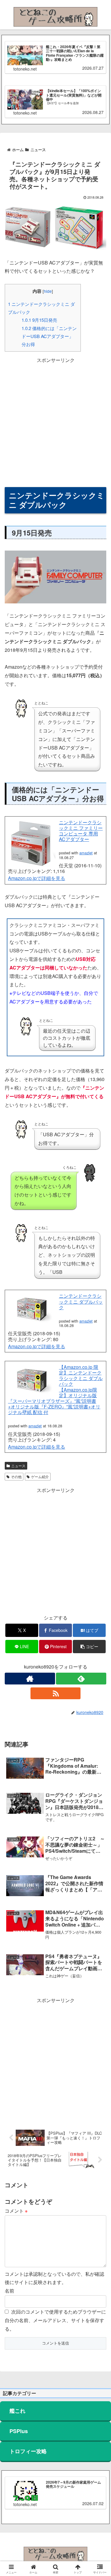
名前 (9, 2291)
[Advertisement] (55, 420)
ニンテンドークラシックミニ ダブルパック (81, 1301)
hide (48, 291)
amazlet (86, 853)
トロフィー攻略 (28, 2451)
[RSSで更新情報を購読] (56, 1693)
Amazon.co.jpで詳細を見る (37, 878)
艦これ (17, 2411)
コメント (16, 2211)
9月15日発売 (39, 320)
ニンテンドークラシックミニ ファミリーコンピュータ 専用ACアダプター (81, 831)
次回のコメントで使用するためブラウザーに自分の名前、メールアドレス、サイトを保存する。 (55, 2320)
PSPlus (19, 2431)
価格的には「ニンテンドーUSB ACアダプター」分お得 (49, 336)
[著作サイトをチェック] (30, 1679)
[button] (89, 1647)
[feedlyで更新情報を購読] (81, 1679)
